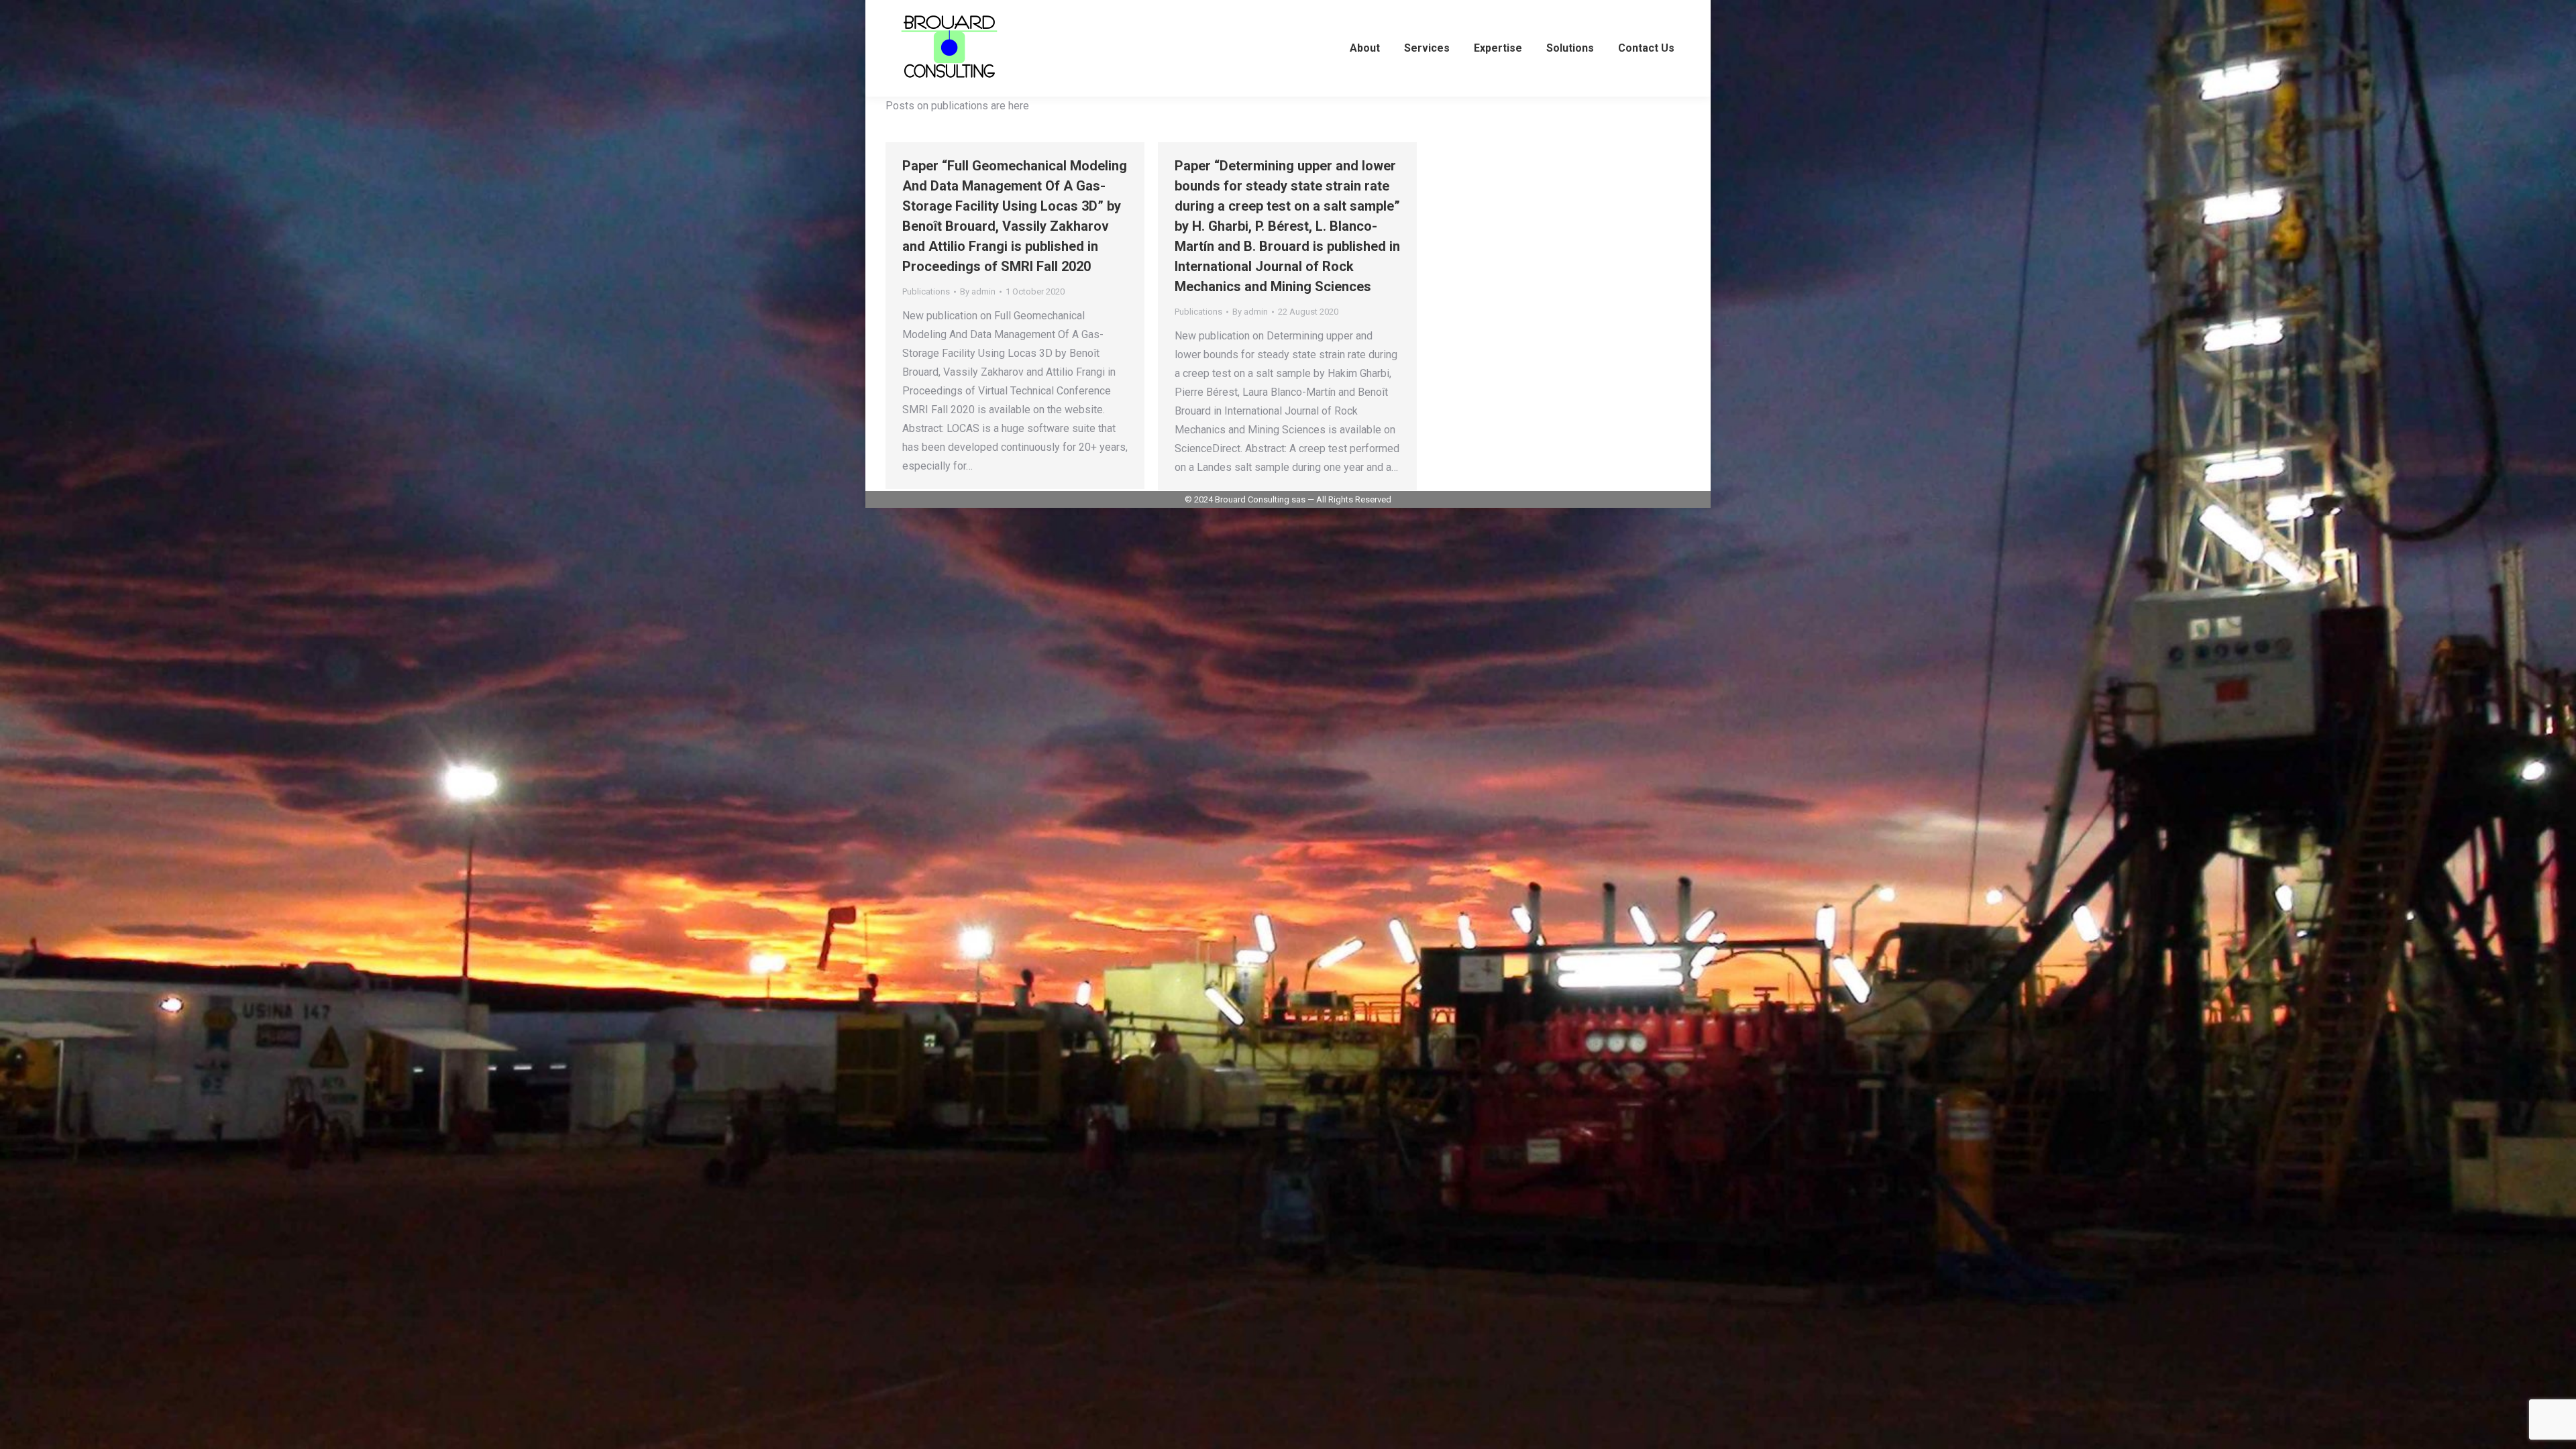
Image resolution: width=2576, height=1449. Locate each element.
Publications (926, 291)
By (978, 291)
